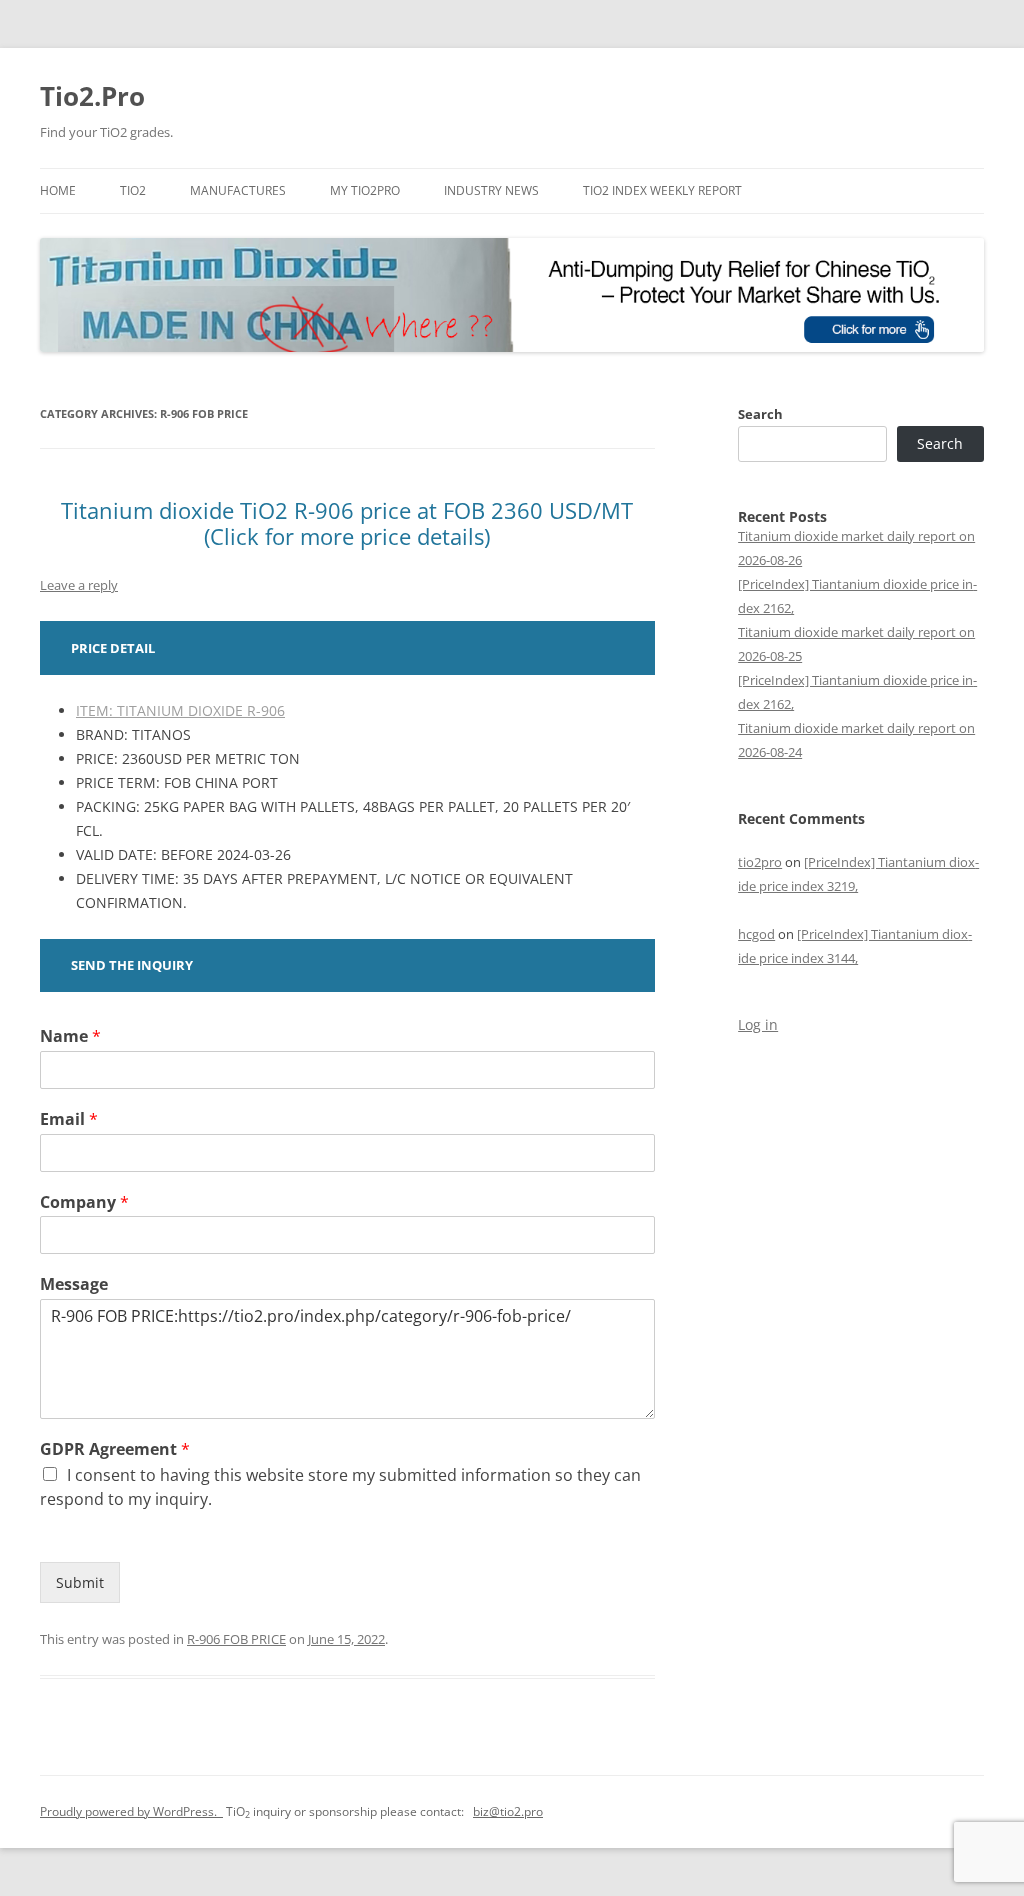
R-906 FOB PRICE (236, 1639)
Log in (758, 1024)
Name (70, 1036)
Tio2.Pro (92, 96)
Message (74, 1284)
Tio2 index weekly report (662, 190)
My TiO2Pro (365, 190)
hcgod (756, 934)
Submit (80, 1582)
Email (69, 1119)
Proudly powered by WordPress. (131, 1811)
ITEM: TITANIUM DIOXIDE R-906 (180, 710)
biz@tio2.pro (508, 1811)
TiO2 (133, 190)
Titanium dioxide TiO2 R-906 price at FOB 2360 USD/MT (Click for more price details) (347, 523)
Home (58, 190)
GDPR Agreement (115, 1449)
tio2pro (760, 862)
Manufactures (238, 190)
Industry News (491, 190)
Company (84, 1202)
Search (760, 414)
